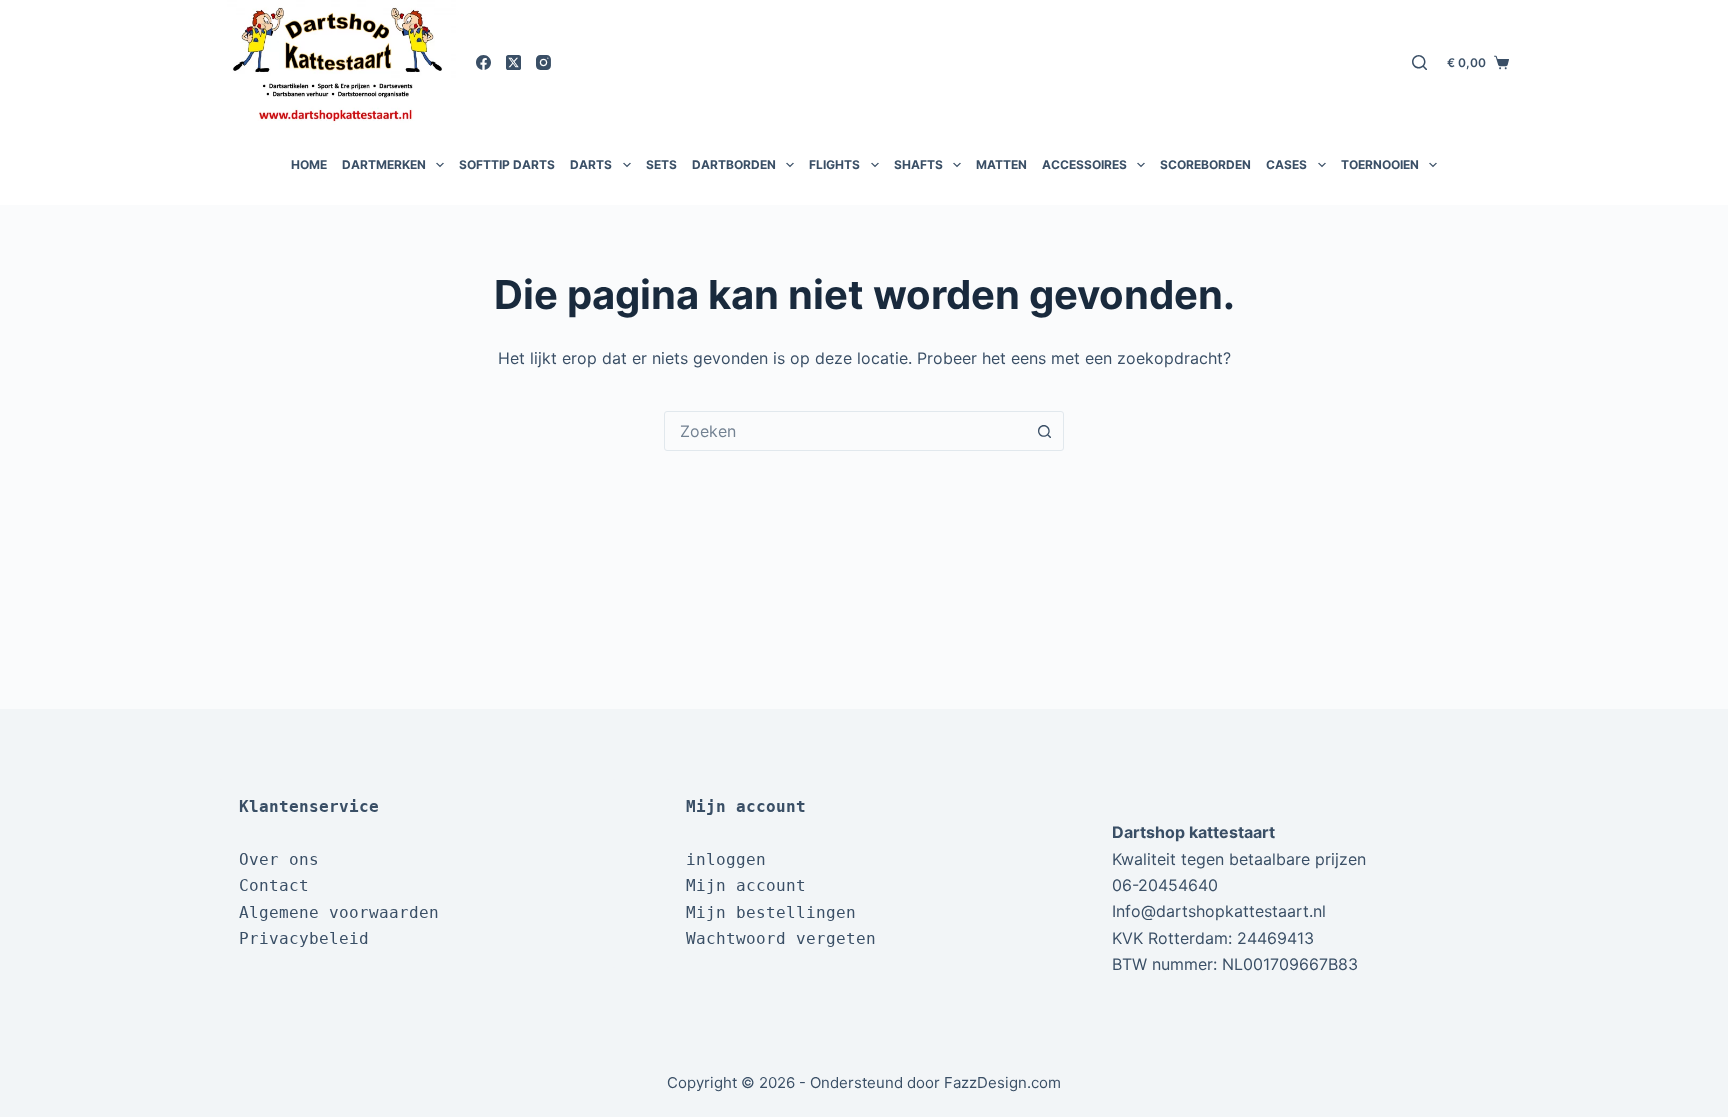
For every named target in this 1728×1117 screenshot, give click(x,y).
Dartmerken (384, 164)
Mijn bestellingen (771, 912)
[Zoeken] (1419, 62)
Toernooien (1380, 164)
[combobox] (845, 431)
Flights (834, 164)
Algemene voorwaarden (339, 912)
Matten (1001, 164)
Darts (591, 164)
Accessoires (1084, 164)
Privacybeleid (304, 938)
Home (309, 164)
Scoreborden (1205, 164)
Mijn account (746, 885)
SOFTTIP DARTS (507, 164)
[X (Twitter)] (513, 62)
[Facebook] (483, 62)
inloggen (726, 859)
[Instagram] (543, 62)
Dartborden (734, 164)
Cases (1286, 164)
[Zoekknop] (1044, 431)
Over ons (279, 859)
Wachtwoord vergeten (781, 938)
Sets (661, 164)
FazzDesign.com (1002, 1082)
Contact (274, 885)
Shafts (918, 164)
